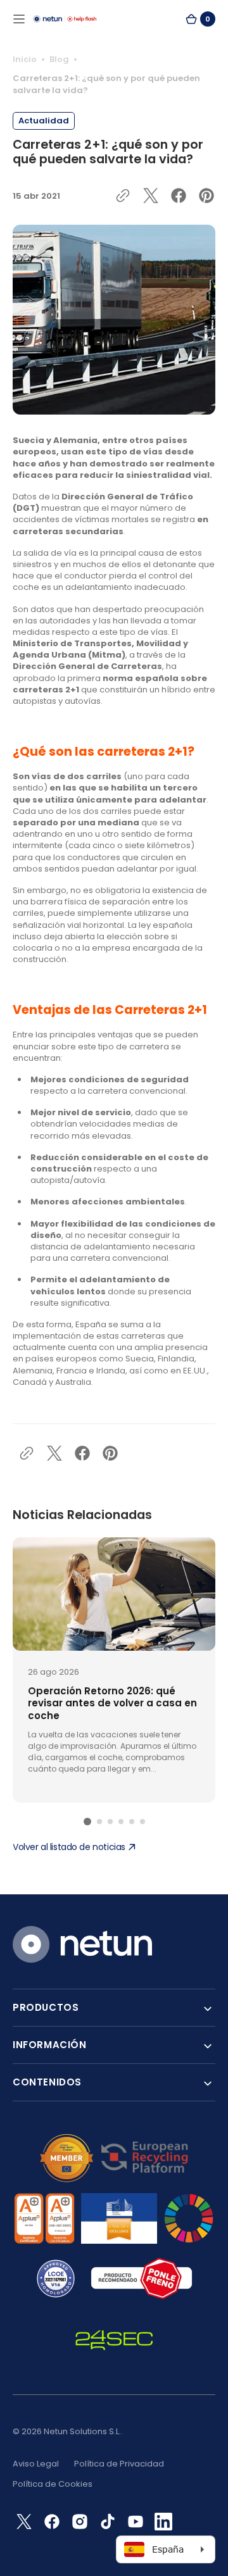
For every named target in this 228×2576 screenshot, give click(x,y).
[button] (19, 19)
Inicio (25, 59)
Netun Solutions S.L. (82, 2431)
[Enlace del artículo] (114, 1670)
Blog (59, 59)
